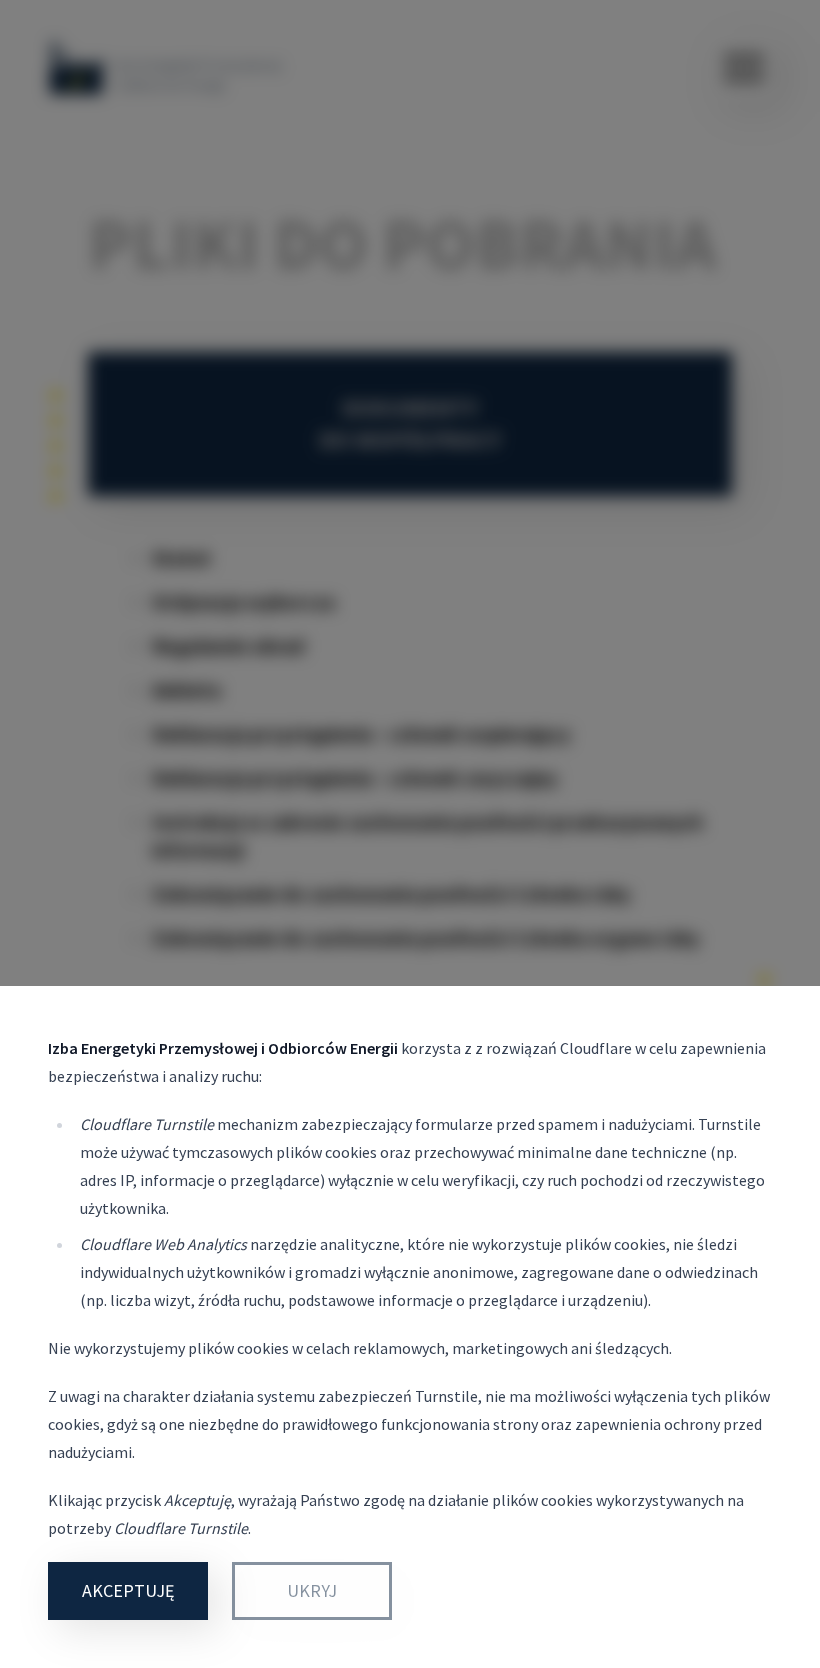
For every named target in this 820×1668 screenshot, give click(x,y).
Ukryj (312, 1590)
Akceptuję (128, 1590)
